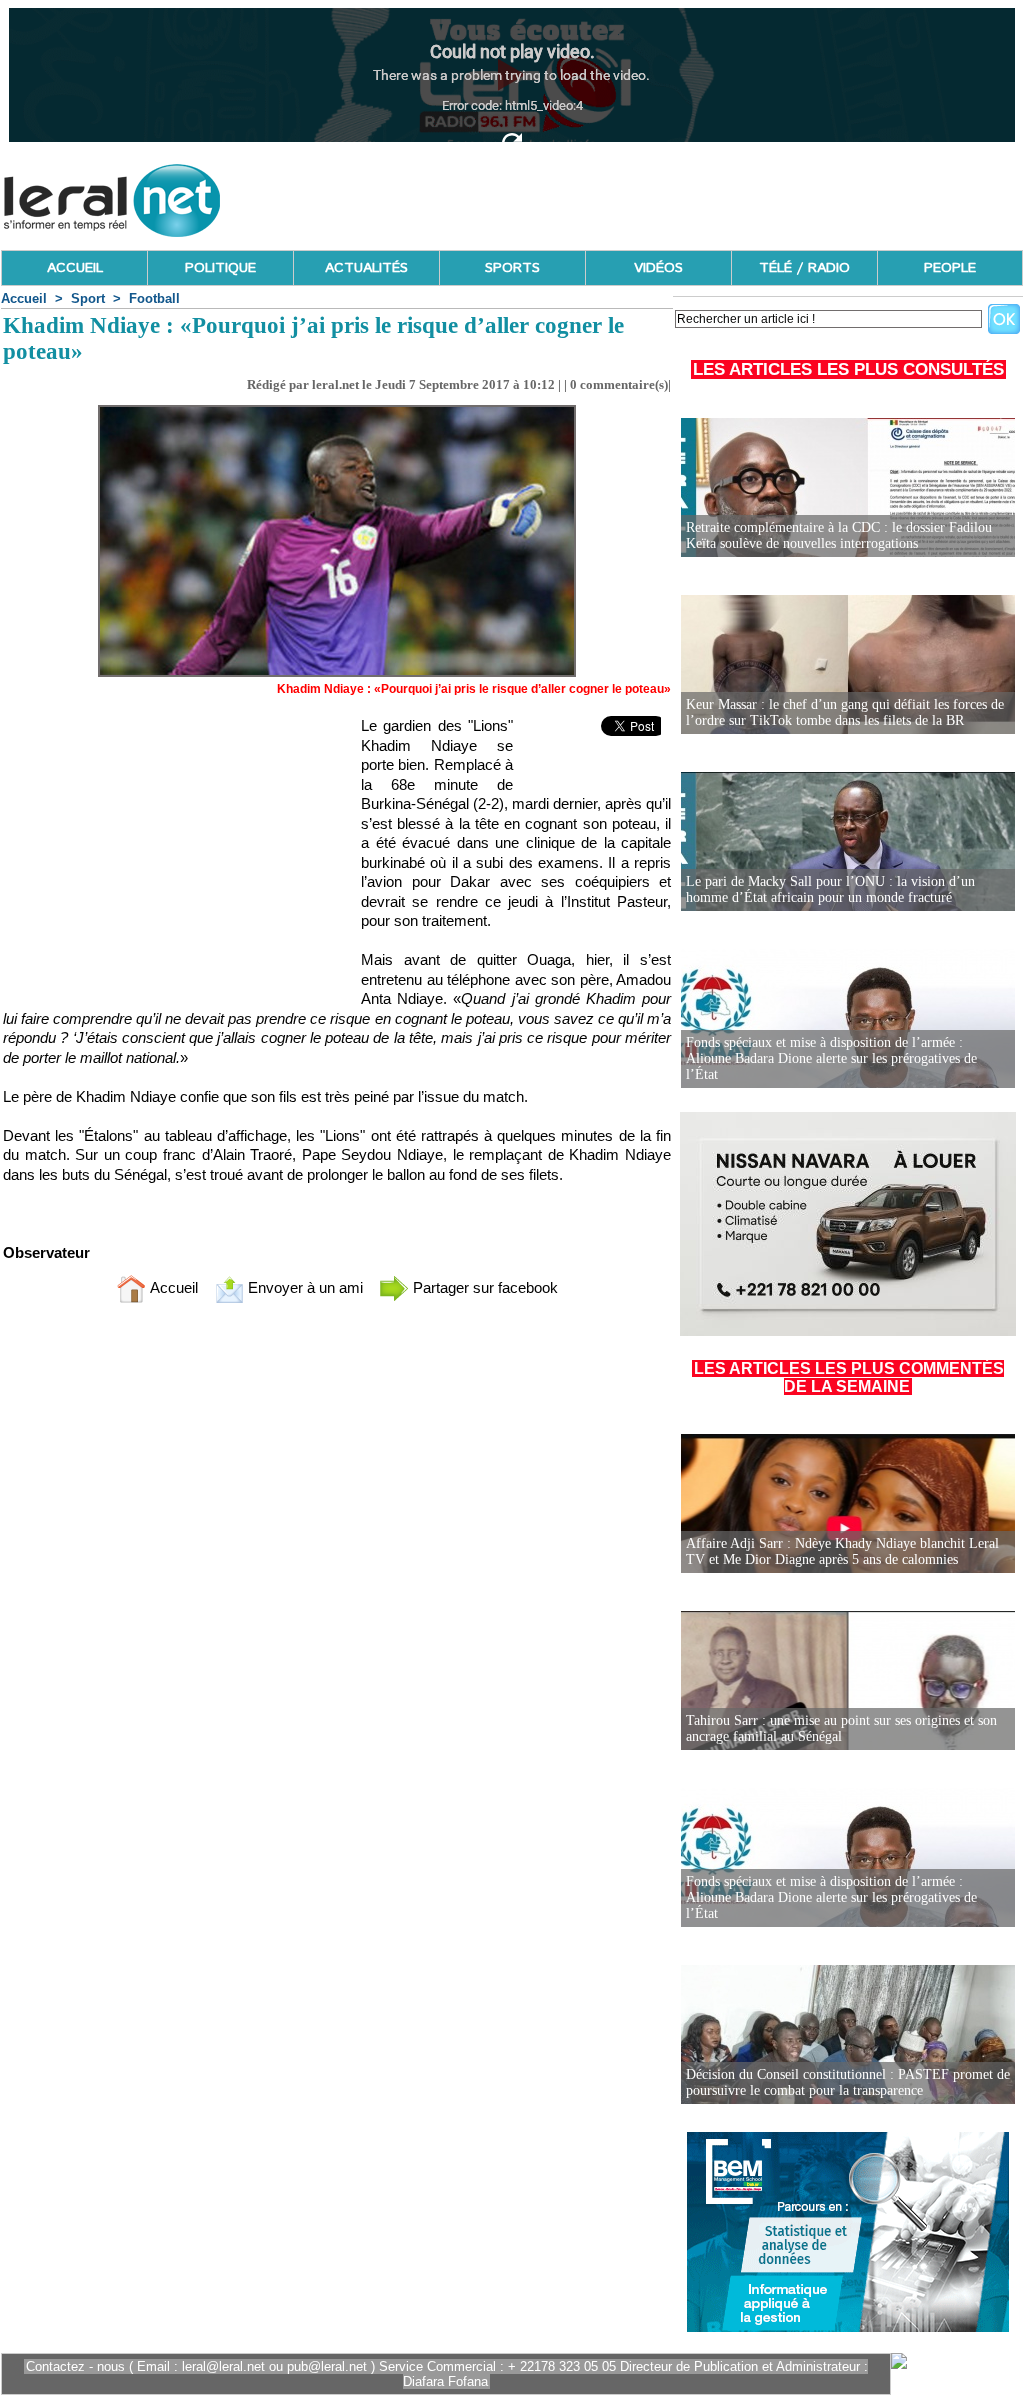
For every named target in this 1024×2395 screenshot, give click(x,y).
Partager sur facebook (483, 1287)
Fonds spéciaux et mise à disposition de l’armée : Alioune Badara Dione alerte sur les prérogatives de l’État (831, 1058)
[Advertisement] (659, 195)
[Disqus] (337, 1583)
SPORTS (512, 268)
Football (154, 298)
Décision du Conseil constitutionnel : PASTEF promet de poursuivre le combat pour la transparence (848, 2082)
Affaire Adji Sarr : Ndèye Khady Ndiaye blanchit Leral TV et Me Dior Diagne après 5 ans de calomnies (842, 1551)
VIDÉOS (658, 268)
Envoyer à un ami (303, 1287)
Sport (88, 298)
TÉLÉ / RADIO (804, 268)
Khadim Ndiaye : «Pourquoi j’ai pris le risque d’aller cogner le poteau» (474, 689)
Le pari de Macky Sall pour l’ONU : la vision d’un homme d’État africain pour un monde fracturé (830, 889)
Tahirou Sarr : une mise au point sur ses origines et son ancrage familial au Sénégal (841, 1728)
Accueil (24, 298)
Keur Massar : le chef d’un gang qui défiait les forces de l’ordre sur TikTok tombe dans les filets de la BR (845, 712)
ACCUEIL (75, 268)
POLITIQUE (220, 268)
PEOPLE (950, 268)
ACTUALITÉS (366, 268)
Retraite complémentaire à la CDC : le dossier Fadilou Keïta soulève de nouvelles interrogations (839, 535)
